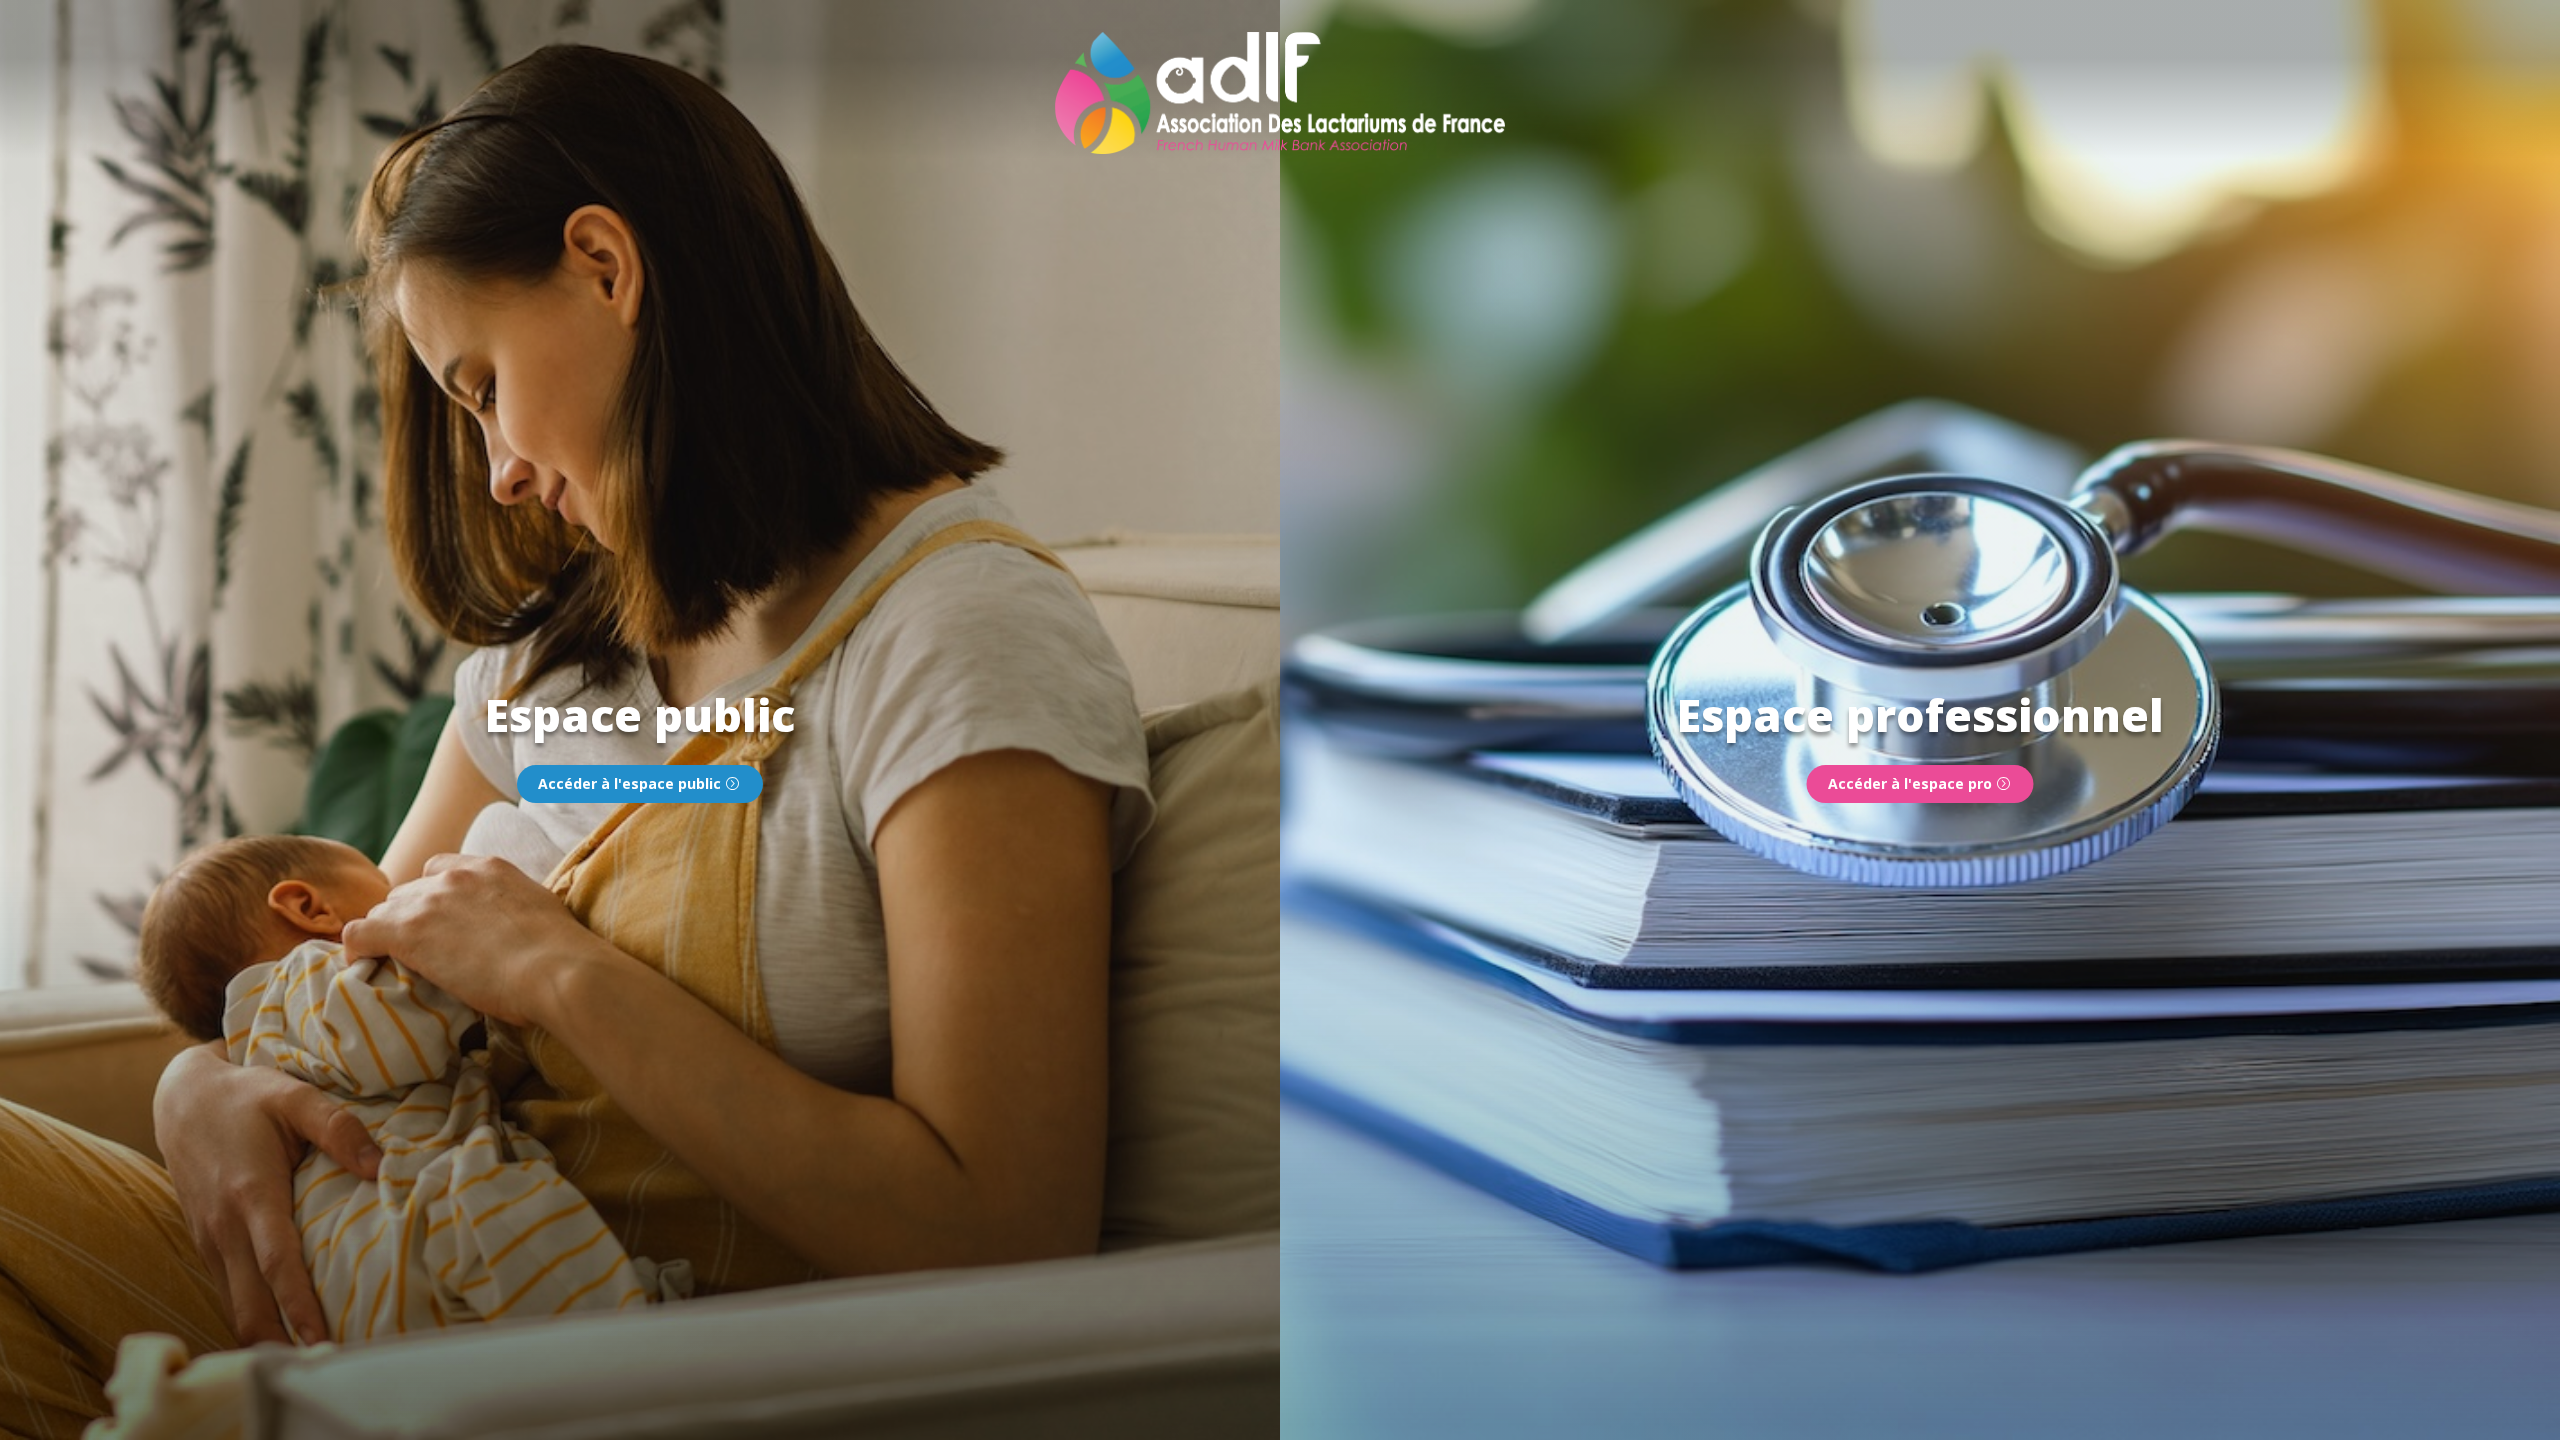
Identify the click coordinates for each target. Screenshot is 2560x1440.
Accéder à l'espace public (629, 783)
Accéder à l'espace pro (1910, 783)
